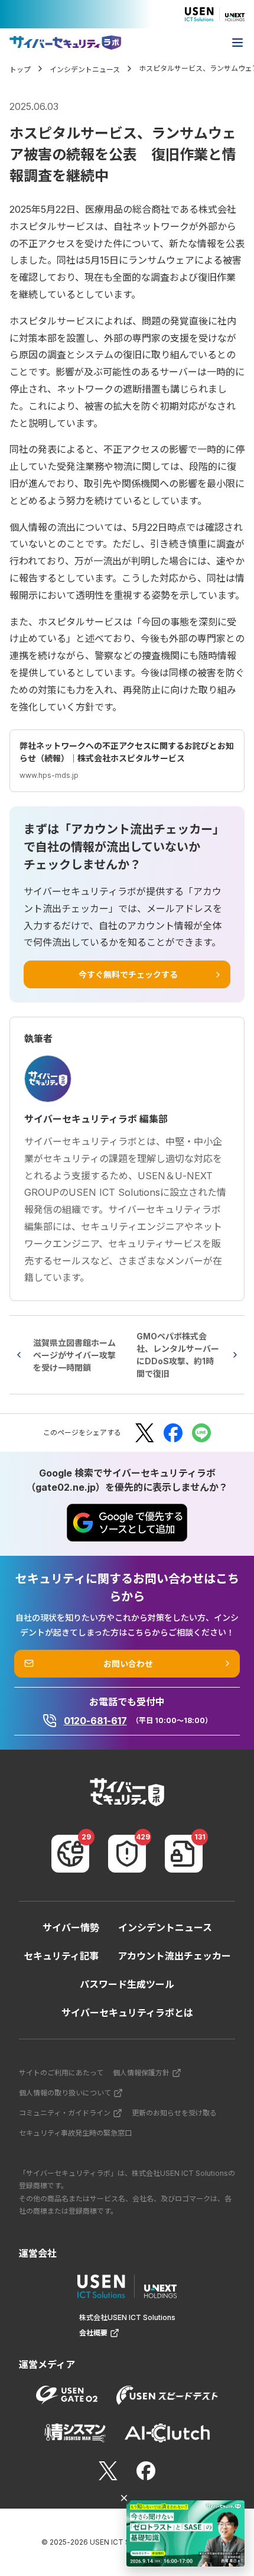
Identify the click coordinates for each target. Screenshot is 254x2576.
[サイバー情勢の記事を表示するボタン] (70, 1854)
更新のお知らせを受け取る (174, 2113)
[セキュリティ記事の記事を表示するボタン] (184, 1854)
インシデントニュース (165, 1928)
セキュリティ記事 (61, 1956)
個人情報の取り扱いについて (65, 2093)
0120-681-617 (95, 1721)
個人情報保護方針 (141, 2073)
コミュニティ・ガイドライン (65, 2113)
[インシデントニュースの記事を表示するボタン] (127, 1854)
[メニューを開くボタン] (237, 43)
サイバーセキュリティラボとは (127, 2013)
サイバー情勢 (71, 1928)
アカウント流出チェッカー (174, 1956)
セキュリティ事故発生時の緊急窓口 (75, 2133)
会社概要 (93, 2333)
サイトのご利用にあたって (61, 2073)
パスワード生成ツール (127, 1984)
